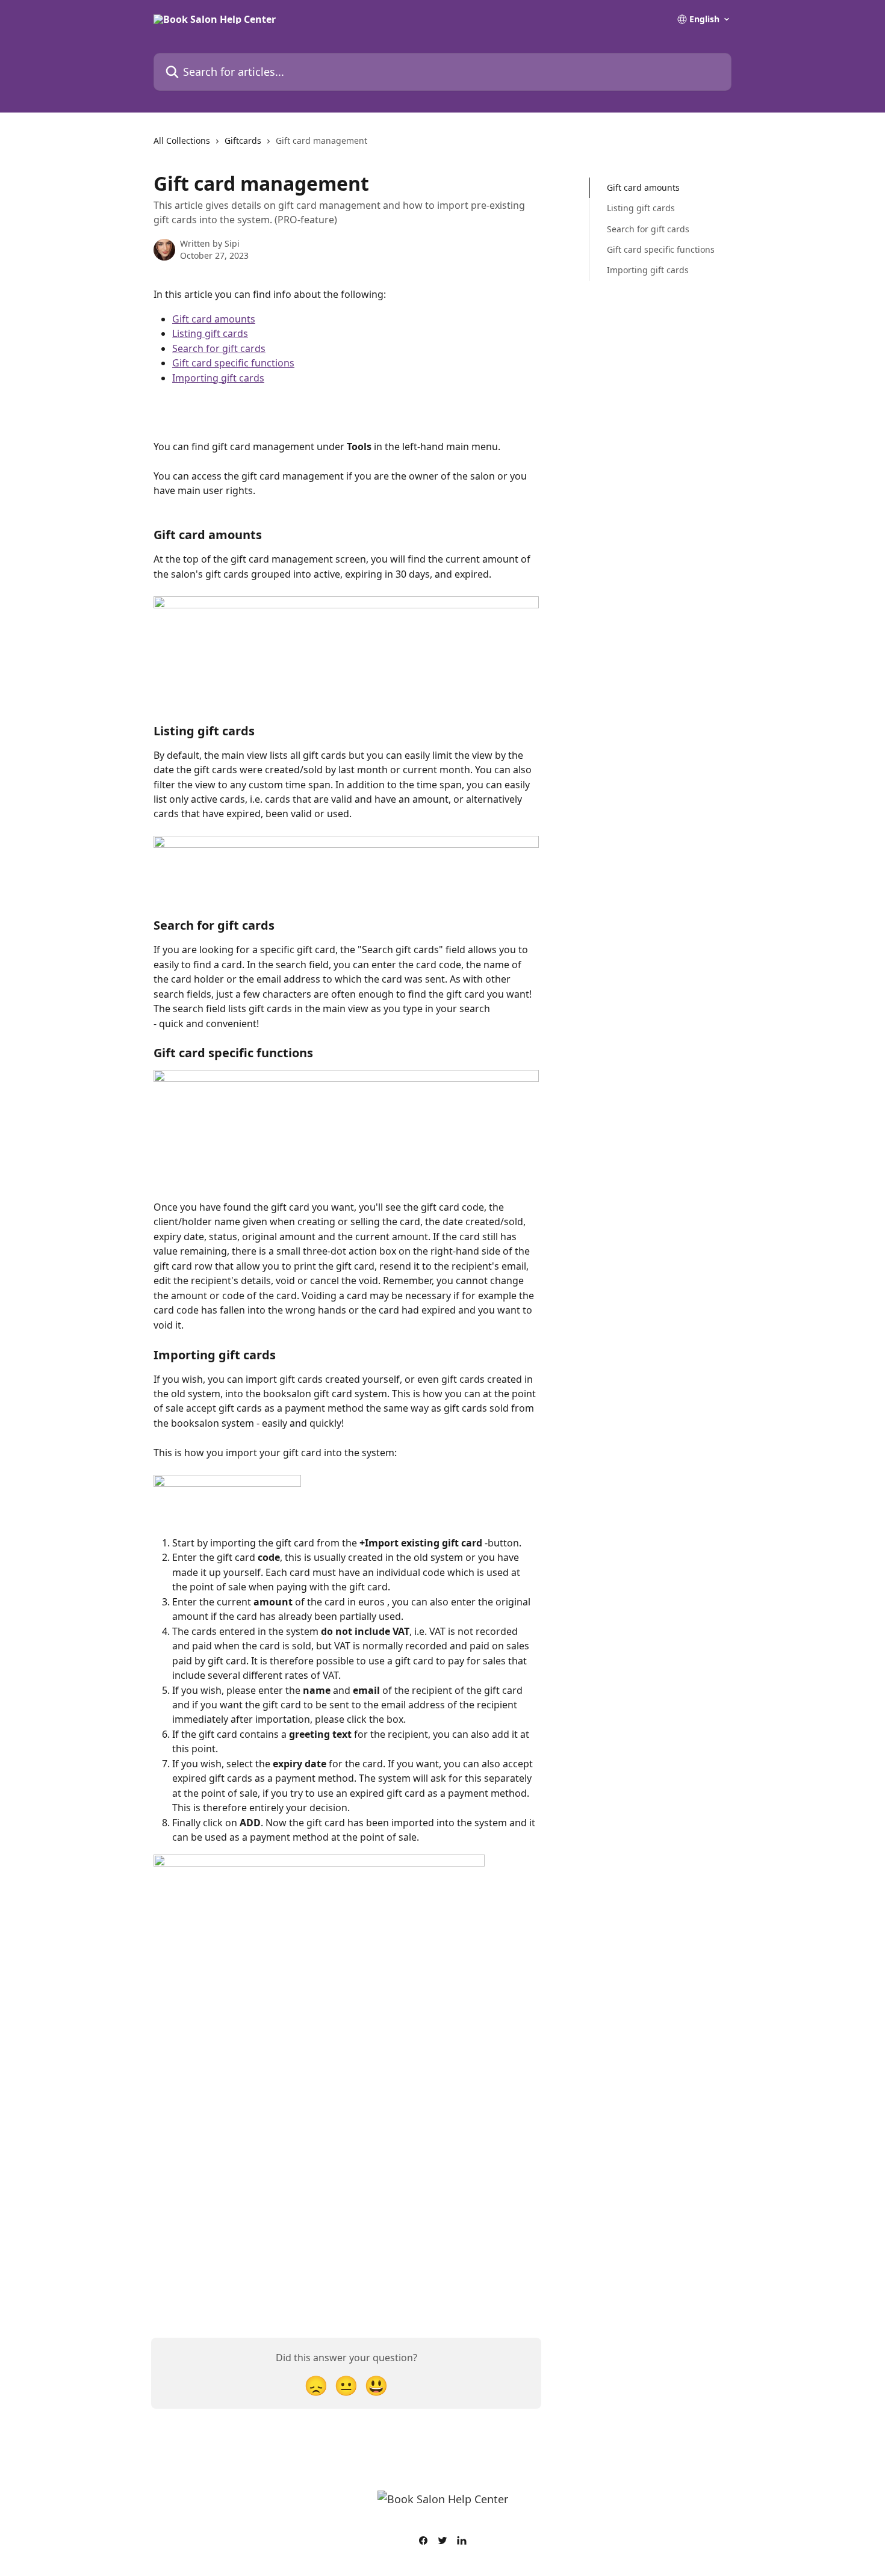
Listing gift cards (210, 333)
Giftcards (243, 141)
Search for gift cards (219, 348)
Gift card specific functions (233, 363)
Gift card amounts (214, 319)
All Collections (182, 141)
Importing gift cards (218, 378)
